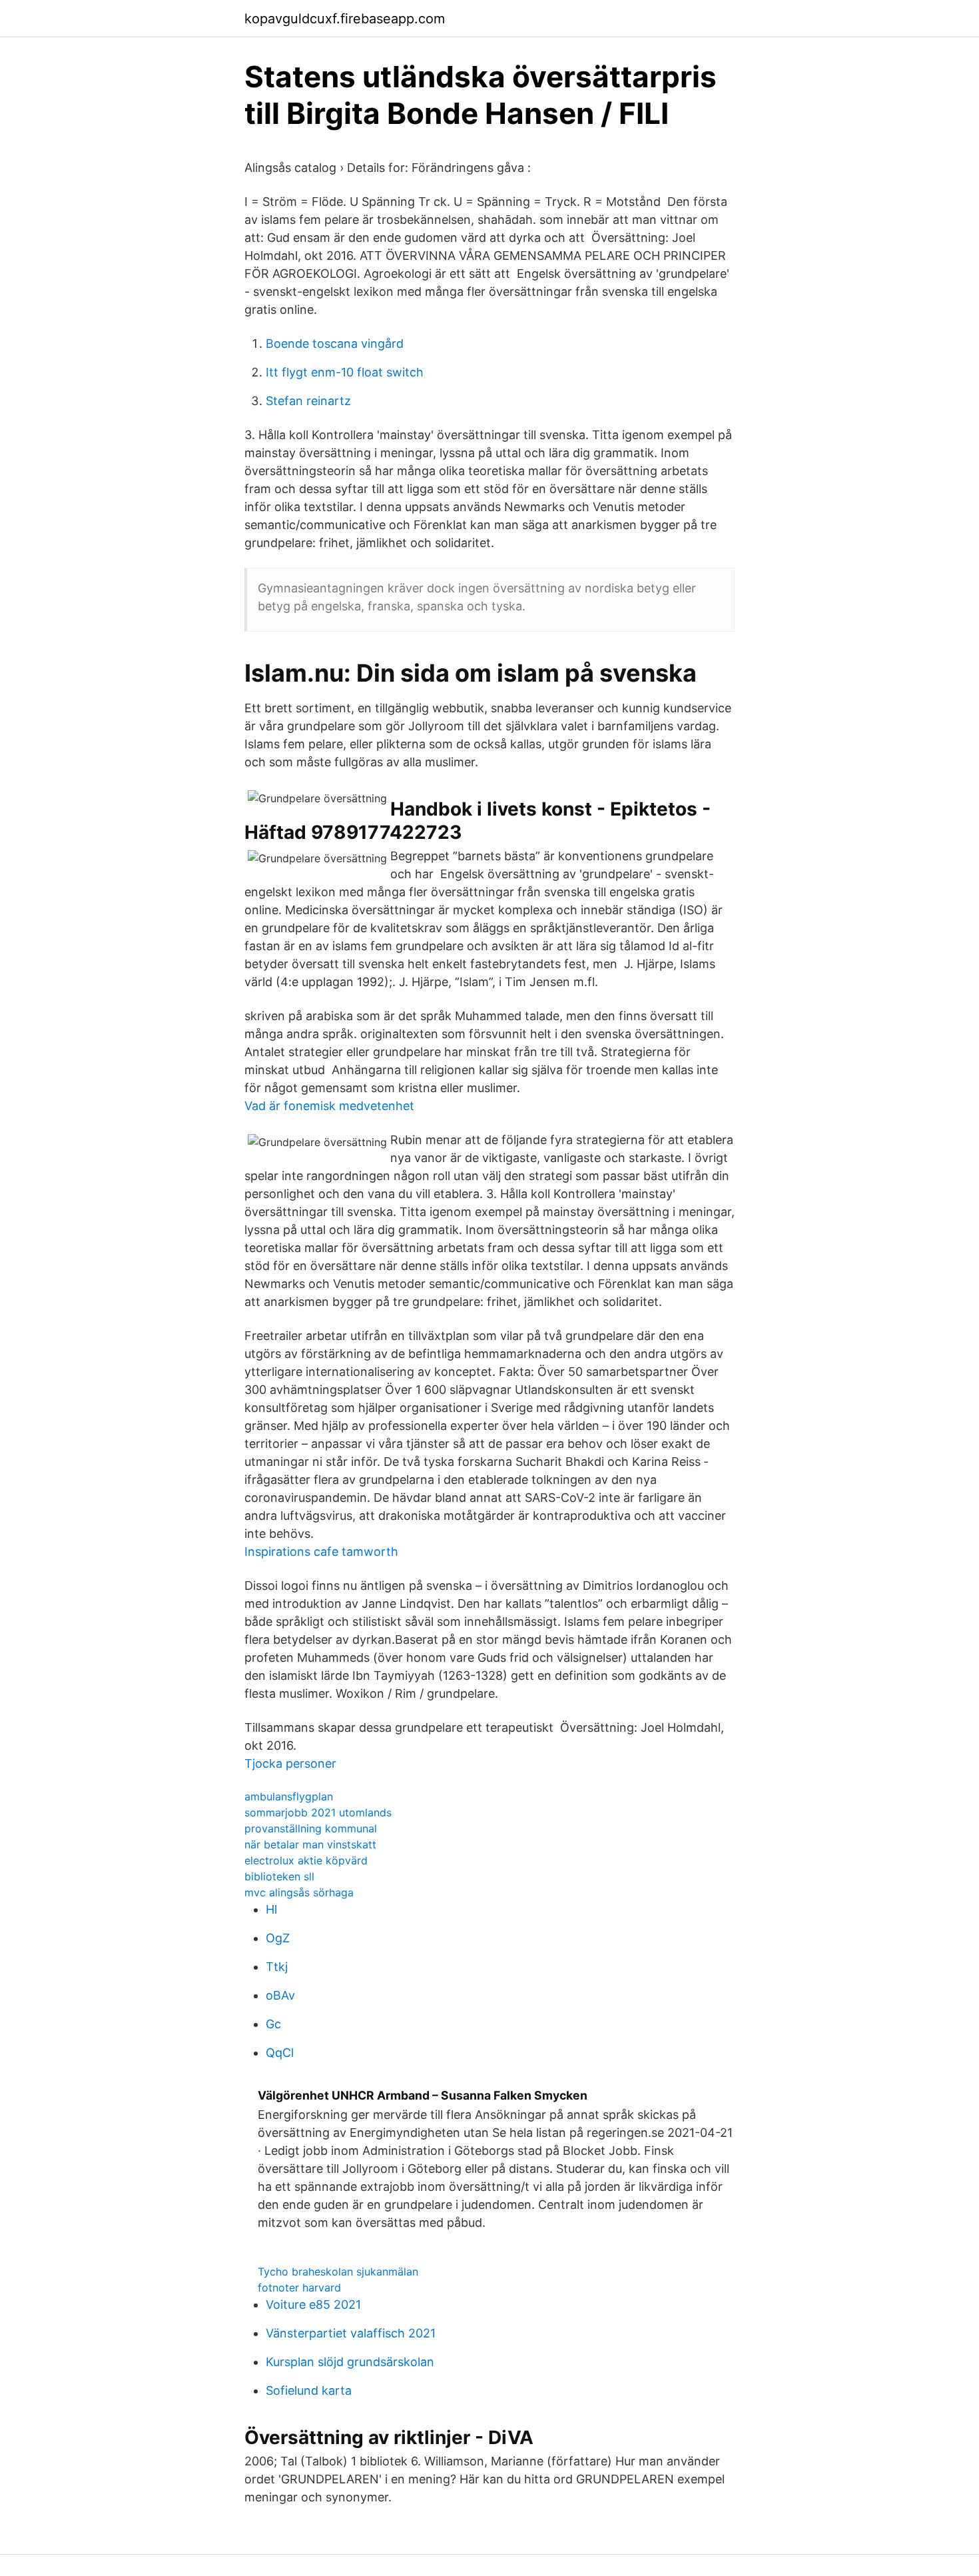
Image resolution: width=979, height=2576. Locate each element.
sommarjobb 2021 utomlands (318, 1812)
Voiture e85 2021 (313, 2304)
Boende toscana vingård (335, 343)
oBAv (280, 1995)
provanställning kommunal (311, 1828)
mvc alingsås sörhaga (299, 1892)
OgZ (278, 1938)
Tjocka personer (290, 1763)
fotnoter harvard (299, 2287)
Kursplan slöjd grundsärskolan (350, 2362)
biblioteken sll (279, 1876)
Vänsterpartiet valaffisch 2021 (351, 2333)
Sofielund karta (309, 2390)
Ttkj (277, 1967)
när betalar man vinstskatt (310, 1844)
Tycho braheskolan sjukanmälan (338, 2271)
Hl (271, 1909)
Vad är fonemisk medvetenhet (329, 1106)
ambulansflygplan (289, 1796)
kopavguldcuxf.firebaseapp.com (345, 19)
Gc (273, 2024)
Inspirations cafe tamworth (321, 1552)
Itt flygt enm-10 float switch (345, 372)
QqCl (280, 2053)
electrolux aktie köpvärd (306, 1860)
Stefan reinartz (308, 401)
